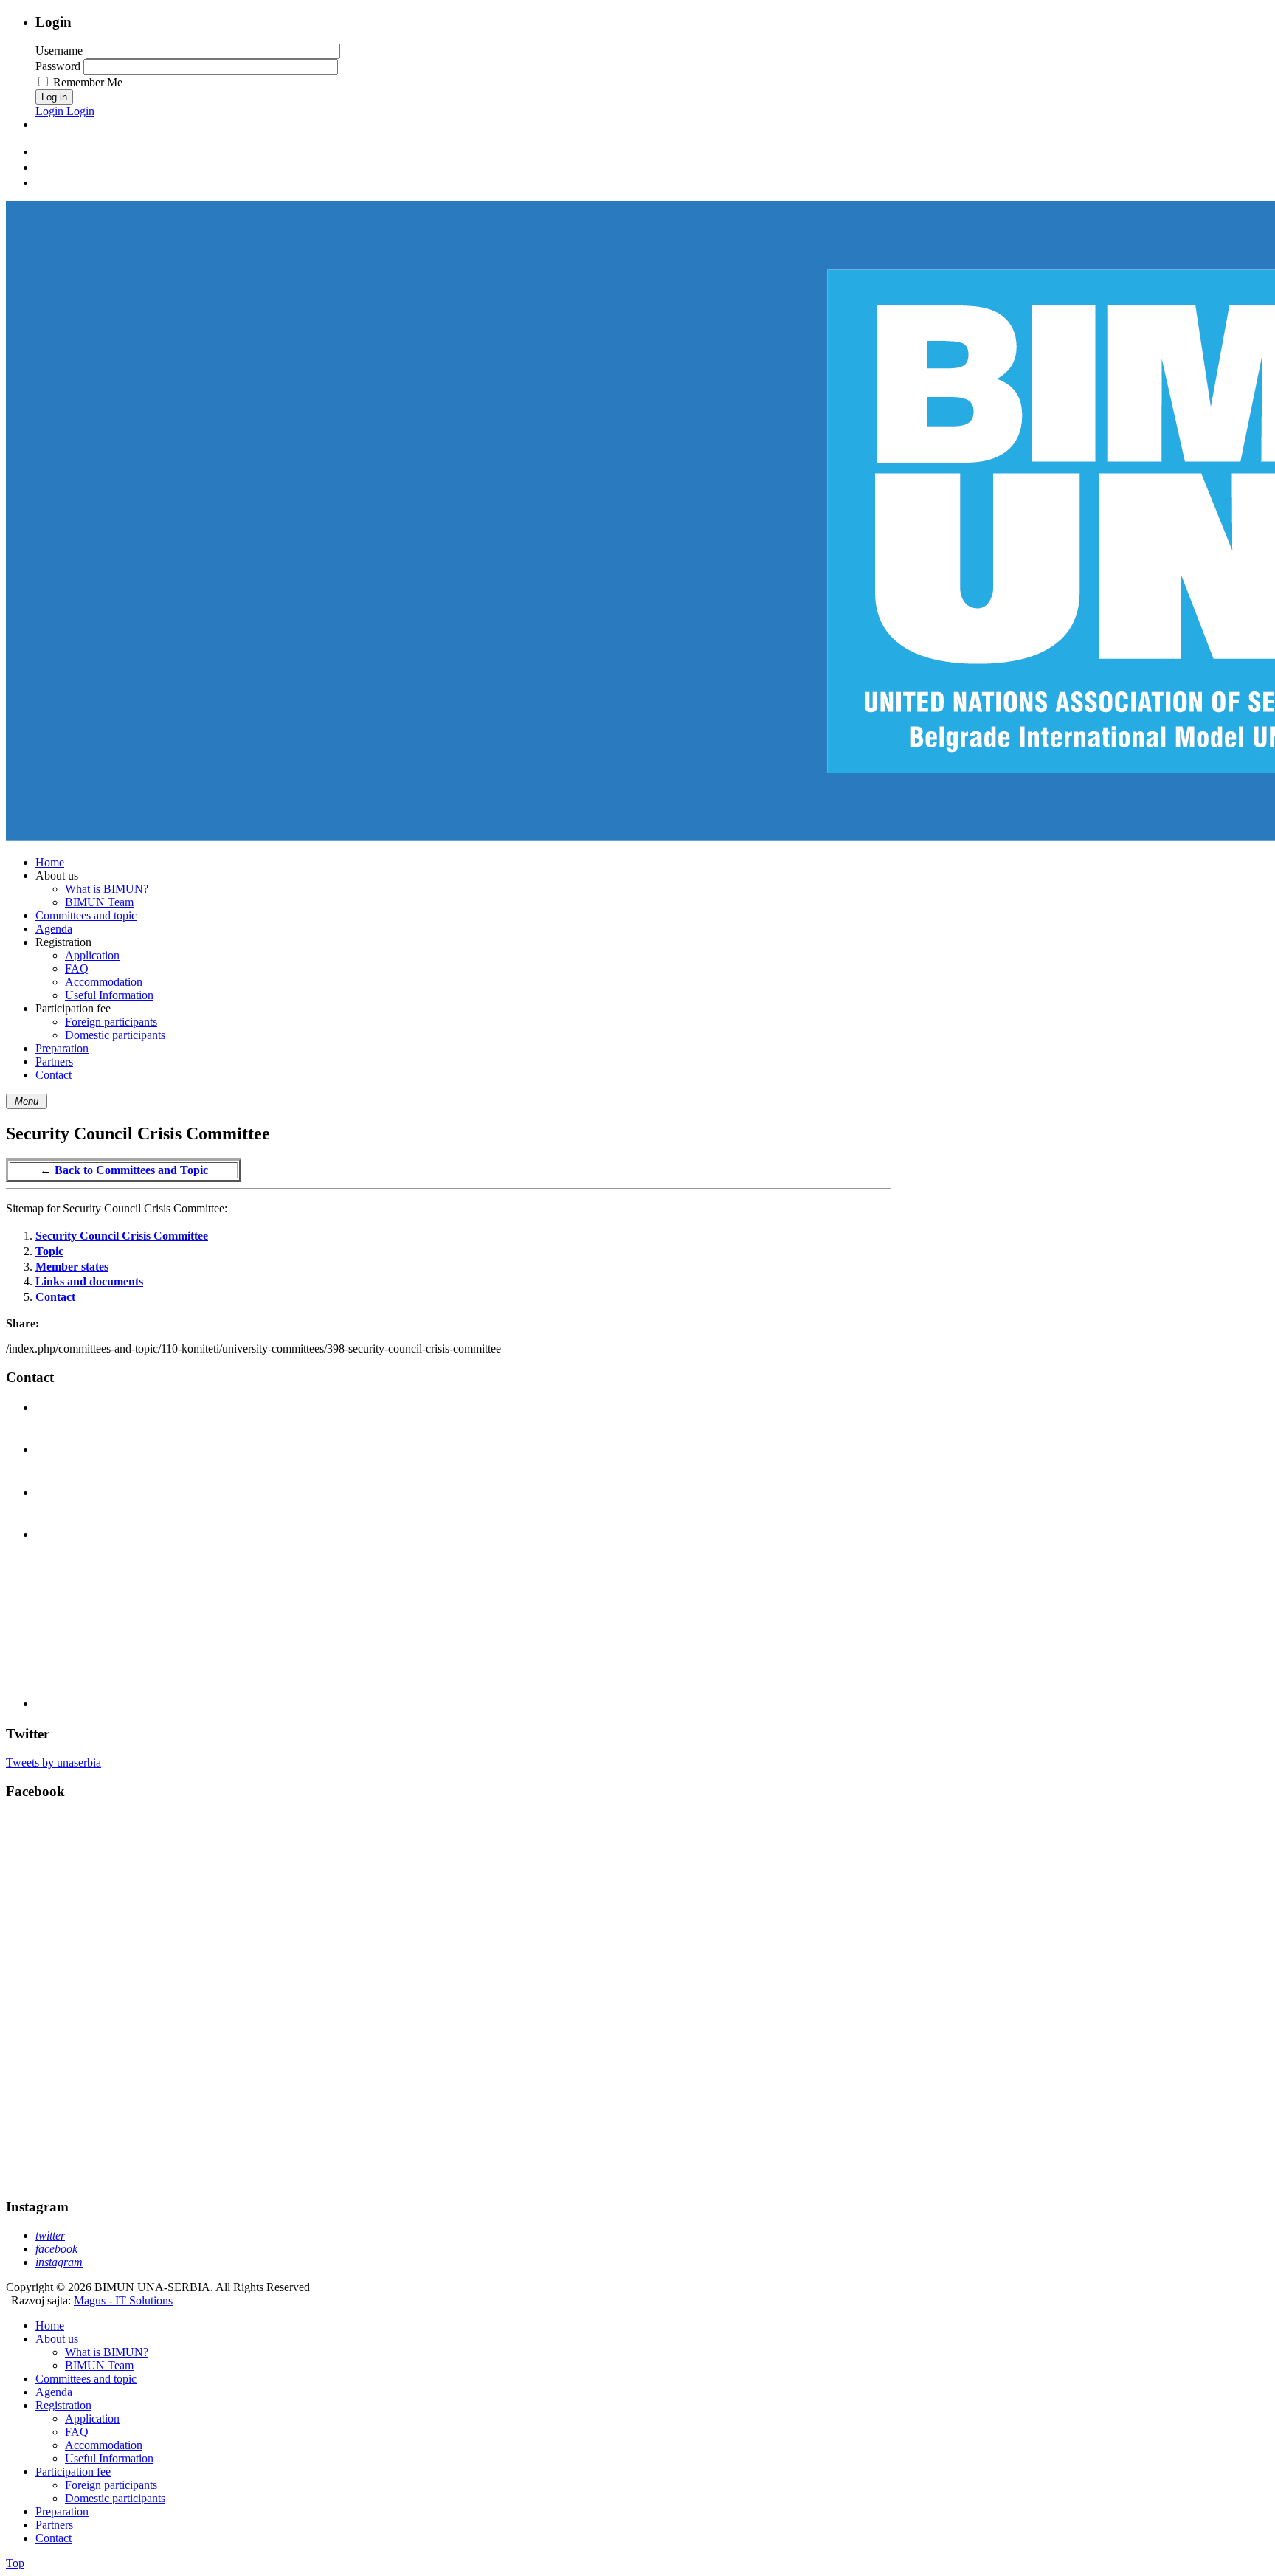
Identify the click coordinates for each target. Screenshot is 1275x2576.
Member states (72, 1267)
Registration (63, 2405)
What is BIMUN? (107, 2352)
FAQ (77, 2432)
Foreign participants (111, 2485)
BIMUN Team (99, 2365)
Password (58, 66)
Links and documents (89, 1281)
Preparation (62, 2511)
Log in (54, 97)
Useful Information (109, 2458)
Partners (54, 2525)
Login (51, 111)
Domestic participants (115, 2498)
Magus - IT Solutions (123, 2300)
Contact (55, 1297)
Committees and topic (86, 2379)
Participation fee (73, 2472)
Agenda (54, 2392)
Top (15, 2563)
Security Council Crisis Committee (122, 1236)
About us (57, 2339)
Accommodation (104, 2445)
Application (92, 2418)
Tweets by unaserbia (53, 1762)
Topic (49, 1251)
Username (59, 51)
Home (50, 2325)
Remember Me (88, 82)
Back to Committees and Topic (131, 1170)
